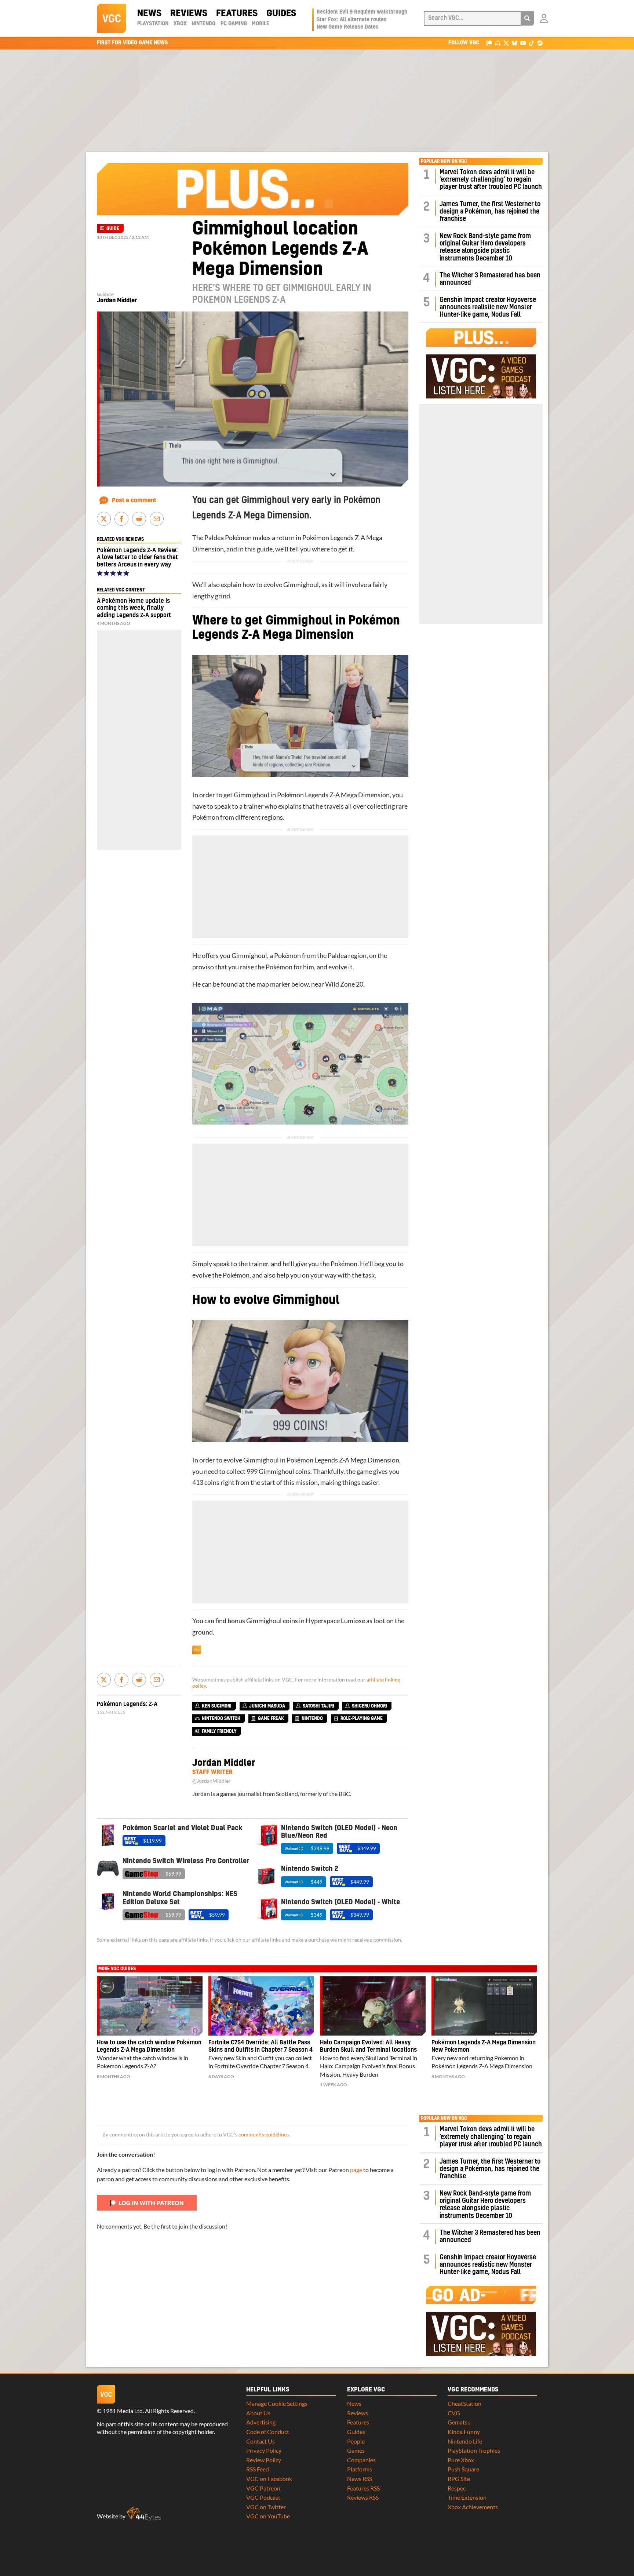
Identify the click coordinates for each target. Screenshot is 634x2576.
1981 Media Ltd (123, 2411)
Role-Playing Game (362, 1719)
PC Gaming (234, 24)
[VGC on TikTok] (531, 43)
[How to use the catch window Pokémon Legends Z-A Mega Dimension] (150, 2006)
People (356, 2441)
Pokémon (238, 538)
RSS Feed (258, 2469)
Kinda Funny (464, 2432)
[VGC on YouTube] (523, 43)
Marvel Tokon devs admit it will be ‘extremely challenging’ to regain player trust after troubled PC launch (491, 180)
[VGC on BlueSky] (515, 43)
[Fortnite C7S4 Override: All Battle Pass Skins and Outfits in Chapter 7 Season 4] (261, 2006)
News (149, 14)
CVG (454, 2413)
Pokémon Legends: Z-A (127, 1704)
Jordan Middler (117, 300)
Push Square (463, 2469)
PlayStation (153, 24)
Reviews (189, 14)
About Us (258, 2413)
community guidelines (264, 2135)
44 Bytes (144, 2514)
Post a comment (134, 500)
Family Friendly (219, 1731)
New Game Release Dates (348, 27)
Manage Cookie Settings (277, 2403)
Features (237, 14)
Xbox (180, 24)
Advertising (261, 2422)
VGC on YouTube (268, 2516)
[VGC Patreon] (489, 43)
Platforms (360, 2469)
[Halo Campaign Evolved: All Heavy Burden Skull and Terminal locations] (373, 2006)
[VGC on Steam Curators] (540, 43)
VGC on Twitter (266, 2507)
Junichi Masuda (267, 1706)
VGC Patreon (263, 2488)
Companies (361, 2460)
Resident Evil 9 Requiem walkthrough (362, 12)
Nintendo (203, 24)
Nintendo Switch (221, 1719)
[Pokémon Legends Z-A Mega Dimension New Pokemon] (484, 2006)
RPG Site (459, 2479)
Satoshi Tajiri (318, 1706)
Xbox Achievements (473, 2507)
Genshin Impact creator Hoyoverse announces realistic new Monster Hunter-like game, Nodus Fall (488, 307)
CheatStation (464, 2403)
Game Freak (271, 1719)
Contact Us (260, 2441)
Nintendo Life (465, 2441)
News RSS (360, 2479)
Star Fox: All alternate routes (352, 20)
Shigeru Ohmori (369, 1706)
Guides (281, 14)
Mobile (260, 24)
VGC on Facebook (269, 2479)
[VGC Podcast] (498, 43)
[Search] (527, 18)
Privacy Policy (264, 2450)
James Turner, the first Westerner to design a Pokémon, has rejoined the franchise (490, 212)
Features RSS (363, 2488)
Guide (113, 229)
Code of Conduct (268, 2432)
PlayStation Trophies (474, 2450)
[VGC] (112, 18)
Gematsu (459, 2422)
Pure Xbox (461, 2460)
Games (356, 2450)
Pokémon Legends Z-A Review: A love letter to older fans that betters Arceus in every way (137, 557)
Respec (457, 2488)
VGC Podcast (263, 2497)
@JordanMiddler (212, 1781)
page (356, 2170)
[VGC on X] (506, 43)
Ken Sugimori (217, 1706)
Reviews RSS (363, 2497)
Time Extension (467, 2497)
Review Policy (264, 2460)
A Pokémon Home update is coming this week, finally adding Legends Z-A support (134, 608)
